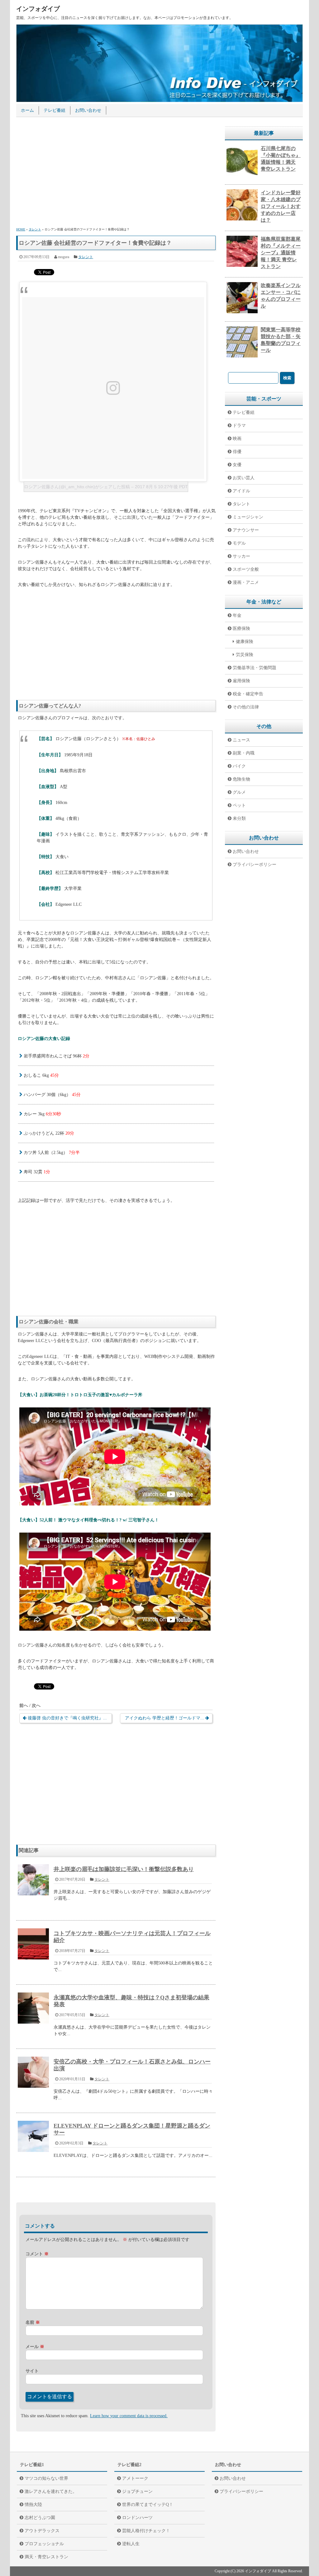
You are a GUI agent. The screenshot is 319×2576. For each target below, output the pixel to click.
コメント (37, 2254)
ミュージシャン (248, 517)
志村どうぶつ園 (40, 2518)
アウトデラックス (42, 2531)
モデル (239, 543)
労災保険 (245, 655)
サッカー (241, 556)
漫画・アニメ (246, 582)
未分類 (239, 818)
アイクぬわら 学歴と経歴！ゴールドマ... (164, 1718)
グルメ (239, 792)
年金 (237, 615)
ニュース (241, 740)
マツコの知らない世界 (46, 2478)
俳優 (237, 452)
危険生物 (241, 779)
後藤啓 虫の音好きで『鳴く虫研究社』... (67, 1718)
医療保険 (241, 629)
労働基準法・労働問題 (255, 668)
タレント (86, 257)
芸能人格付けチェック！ (146, 2531)
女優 (237, 465)
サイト (32, 2371)
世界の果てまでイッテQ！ (148, 2505)
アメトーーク (135, 2478)
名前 (33, 2322)
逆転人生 (131, 2544)
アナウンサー (246, 530)
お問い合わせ (88, 110)
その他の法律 (246, 707)
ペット (239, 805)
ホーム (27, 110)
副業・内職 (244, 753)
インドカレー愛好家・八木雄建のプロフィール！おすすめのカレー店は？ (281, 206)
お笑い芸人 (244, 478)
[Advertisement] (116, 173)
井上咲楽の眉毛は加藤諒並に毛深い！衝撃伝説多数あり (124, 1869)
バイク (239, 766)
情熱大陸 (33, 2505)
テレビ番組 (55, 110)
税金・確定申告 (248, 694)
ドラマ (239, 425)
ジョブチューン (137, 2491)
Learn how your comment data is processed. (129, 2416)
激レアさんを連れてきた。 (51, 2491)
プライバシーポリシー (255, 865)
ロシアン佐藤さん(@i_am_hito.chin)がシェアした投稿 (77, 487)
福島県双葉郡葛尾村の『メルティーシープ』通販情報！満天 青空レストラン (281, 253)
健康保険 (245, 642)
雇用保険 (241, 681)
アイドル (241, 491)
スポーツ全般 (246, 569)
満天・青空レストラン (46, 2557)
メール (35, 2347)
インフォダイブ (38, 9)
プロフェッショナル (44, 2544)
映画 (237, 439)
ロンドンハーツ (137, 2518)
